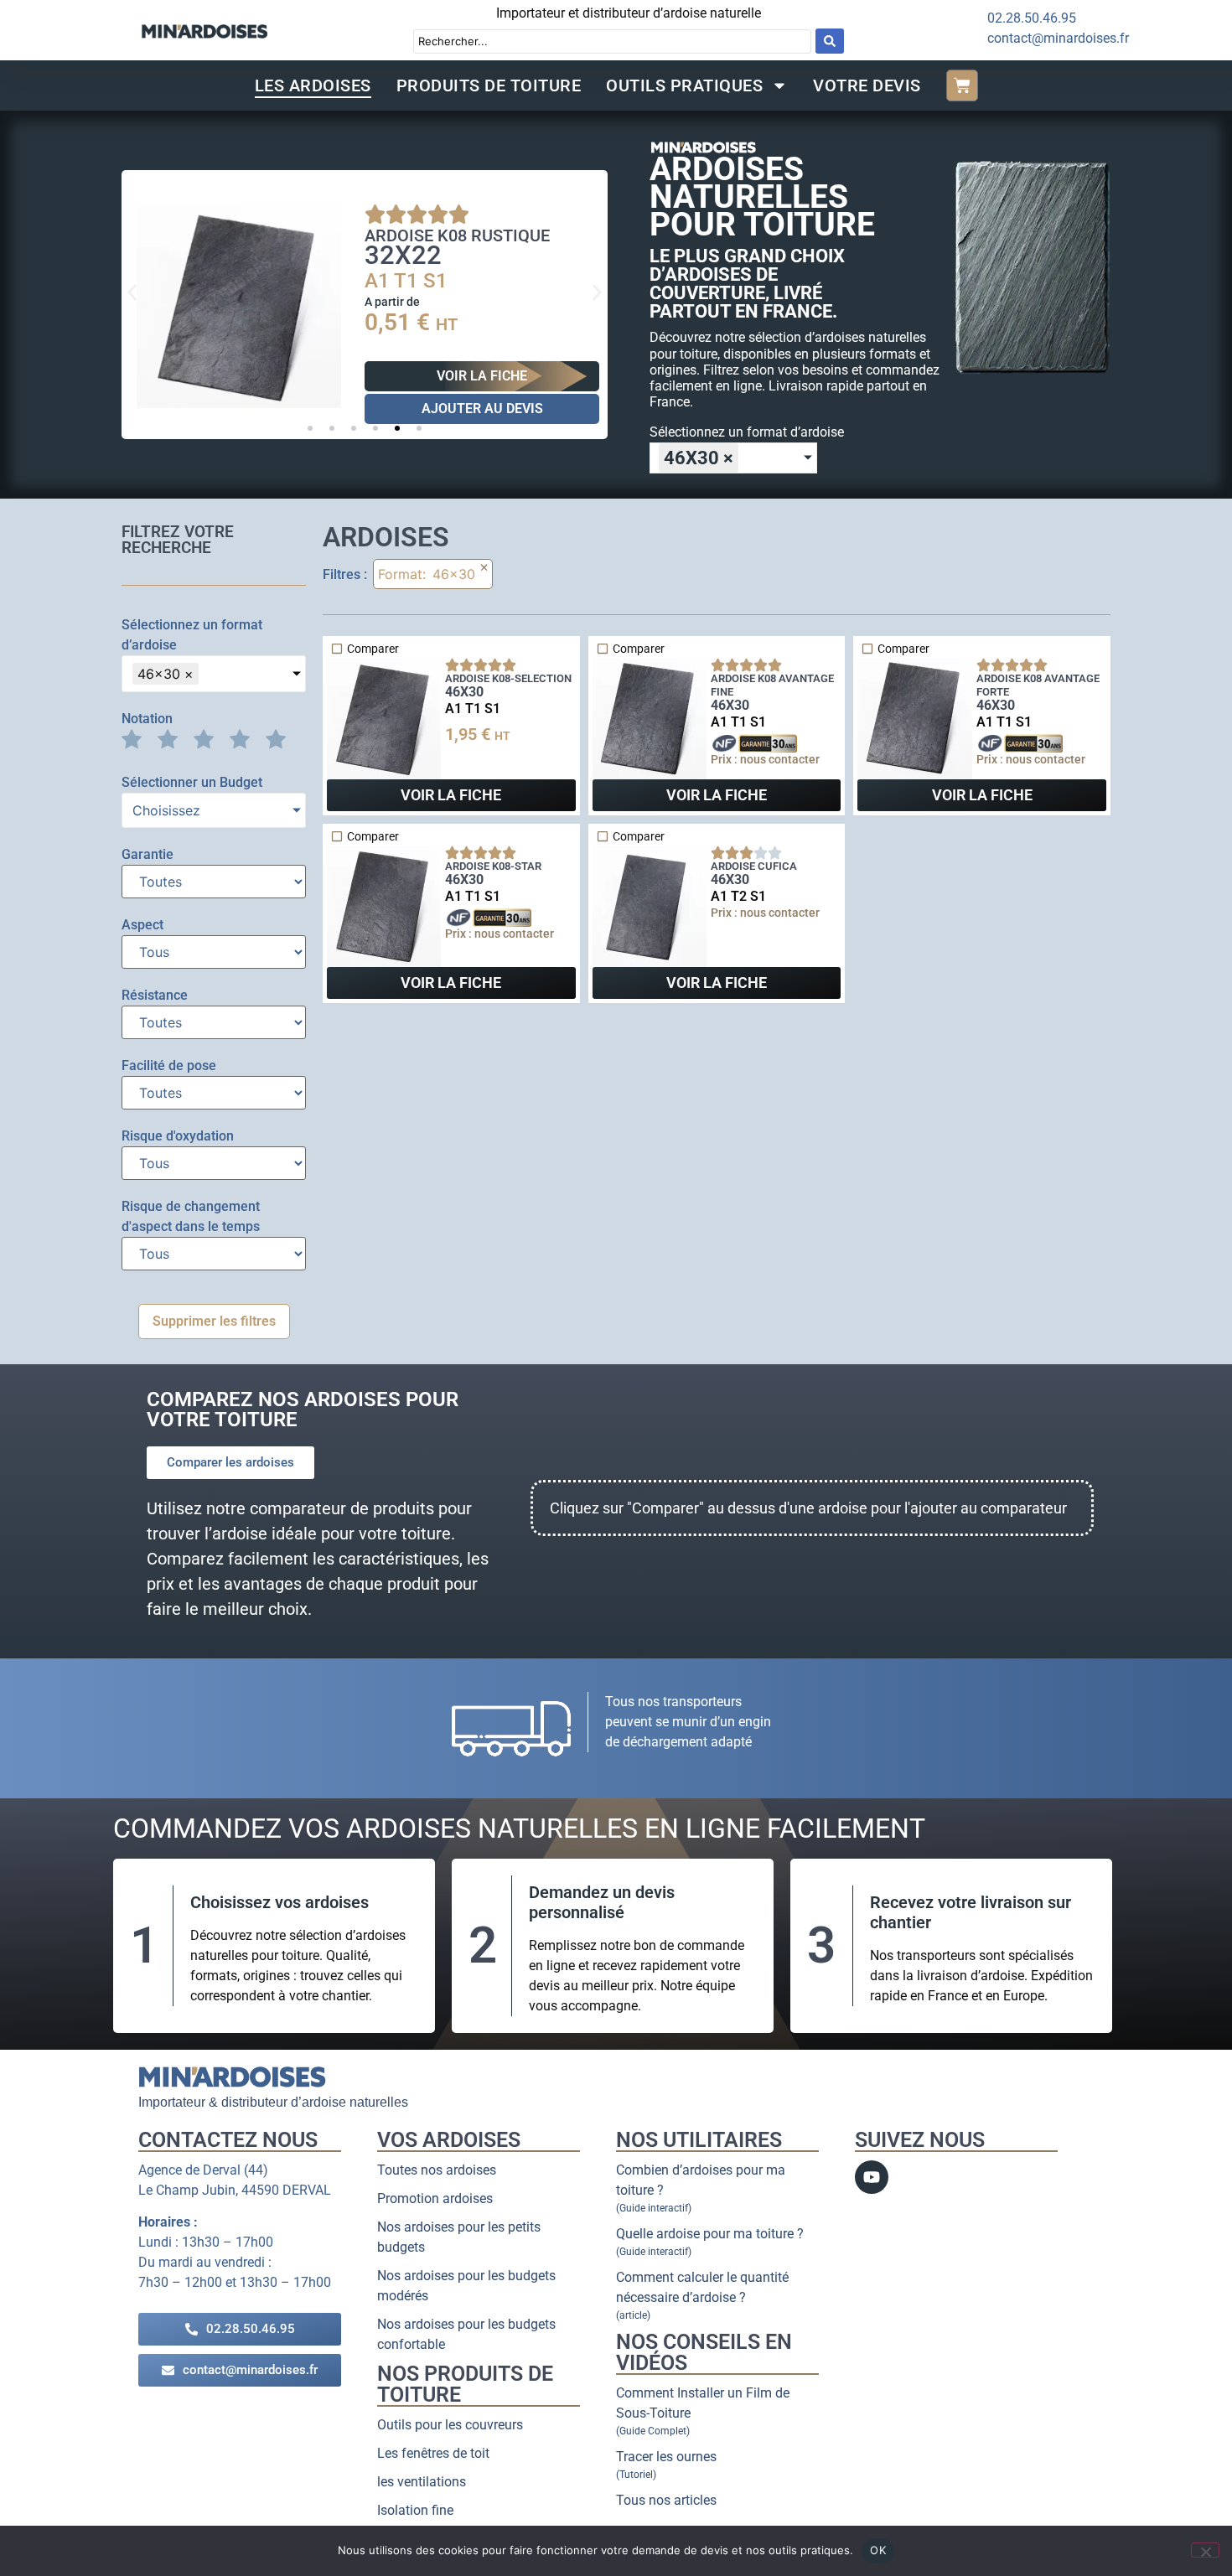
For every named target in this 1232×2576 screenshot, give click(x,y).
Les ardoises (313, 85)
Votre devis (867, 85)
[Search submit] (830, 41)
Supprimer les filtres (214, 1321)
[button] (132, 292)
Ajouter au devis (482, 409)
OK (878, 2550)
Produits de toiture (489, 85)
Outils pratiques (684, 85)
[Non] (1205, 2550)
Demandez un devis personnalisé (602, 1902)
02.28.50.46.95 (1032, 18)
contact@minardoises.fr (1058, 38)
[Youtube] (872, 2177)
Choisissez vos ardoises (280, 1902)
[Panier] (962, 85)
